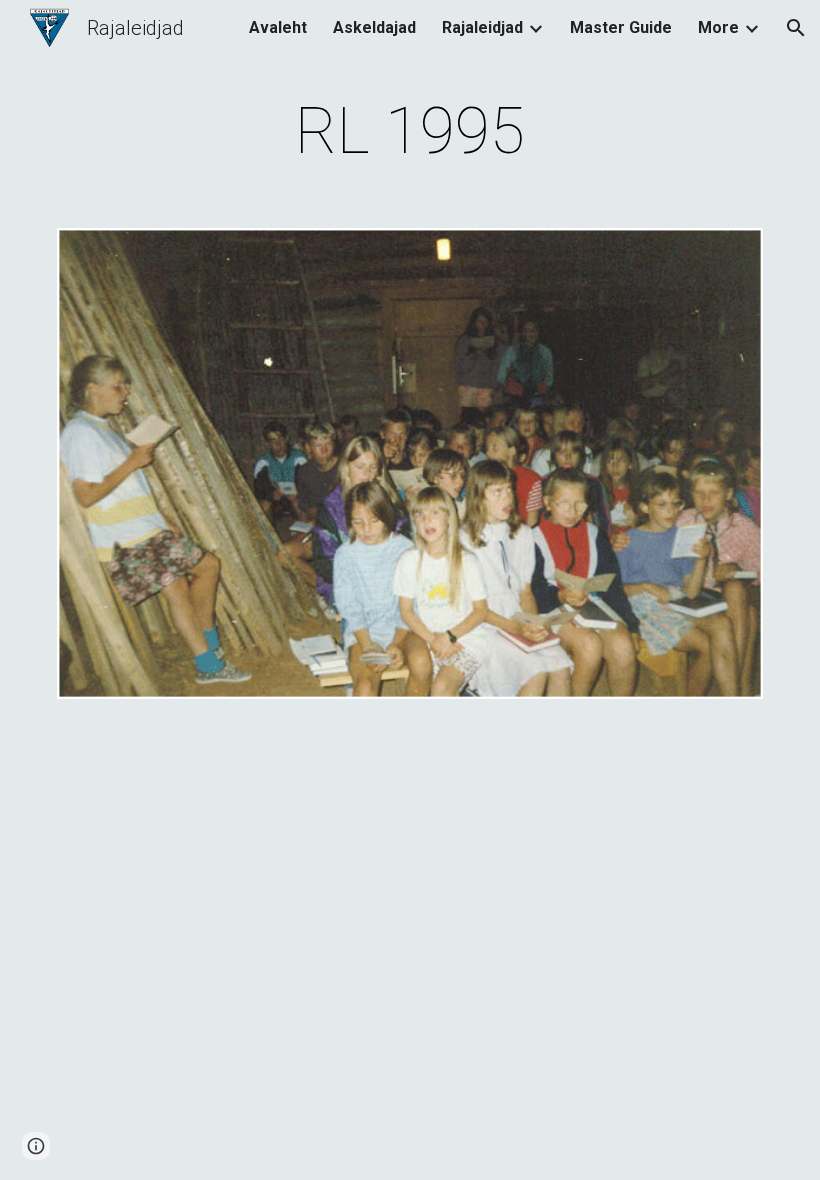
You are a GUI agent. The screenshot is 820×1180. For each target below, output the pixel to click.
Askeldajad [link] (374, 27)
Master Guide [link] (621, 27)
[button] (796, 28)
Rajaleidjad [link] (482, 27)
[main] (410, 132)
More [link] (718, 27)
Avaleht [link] (278, 27)
